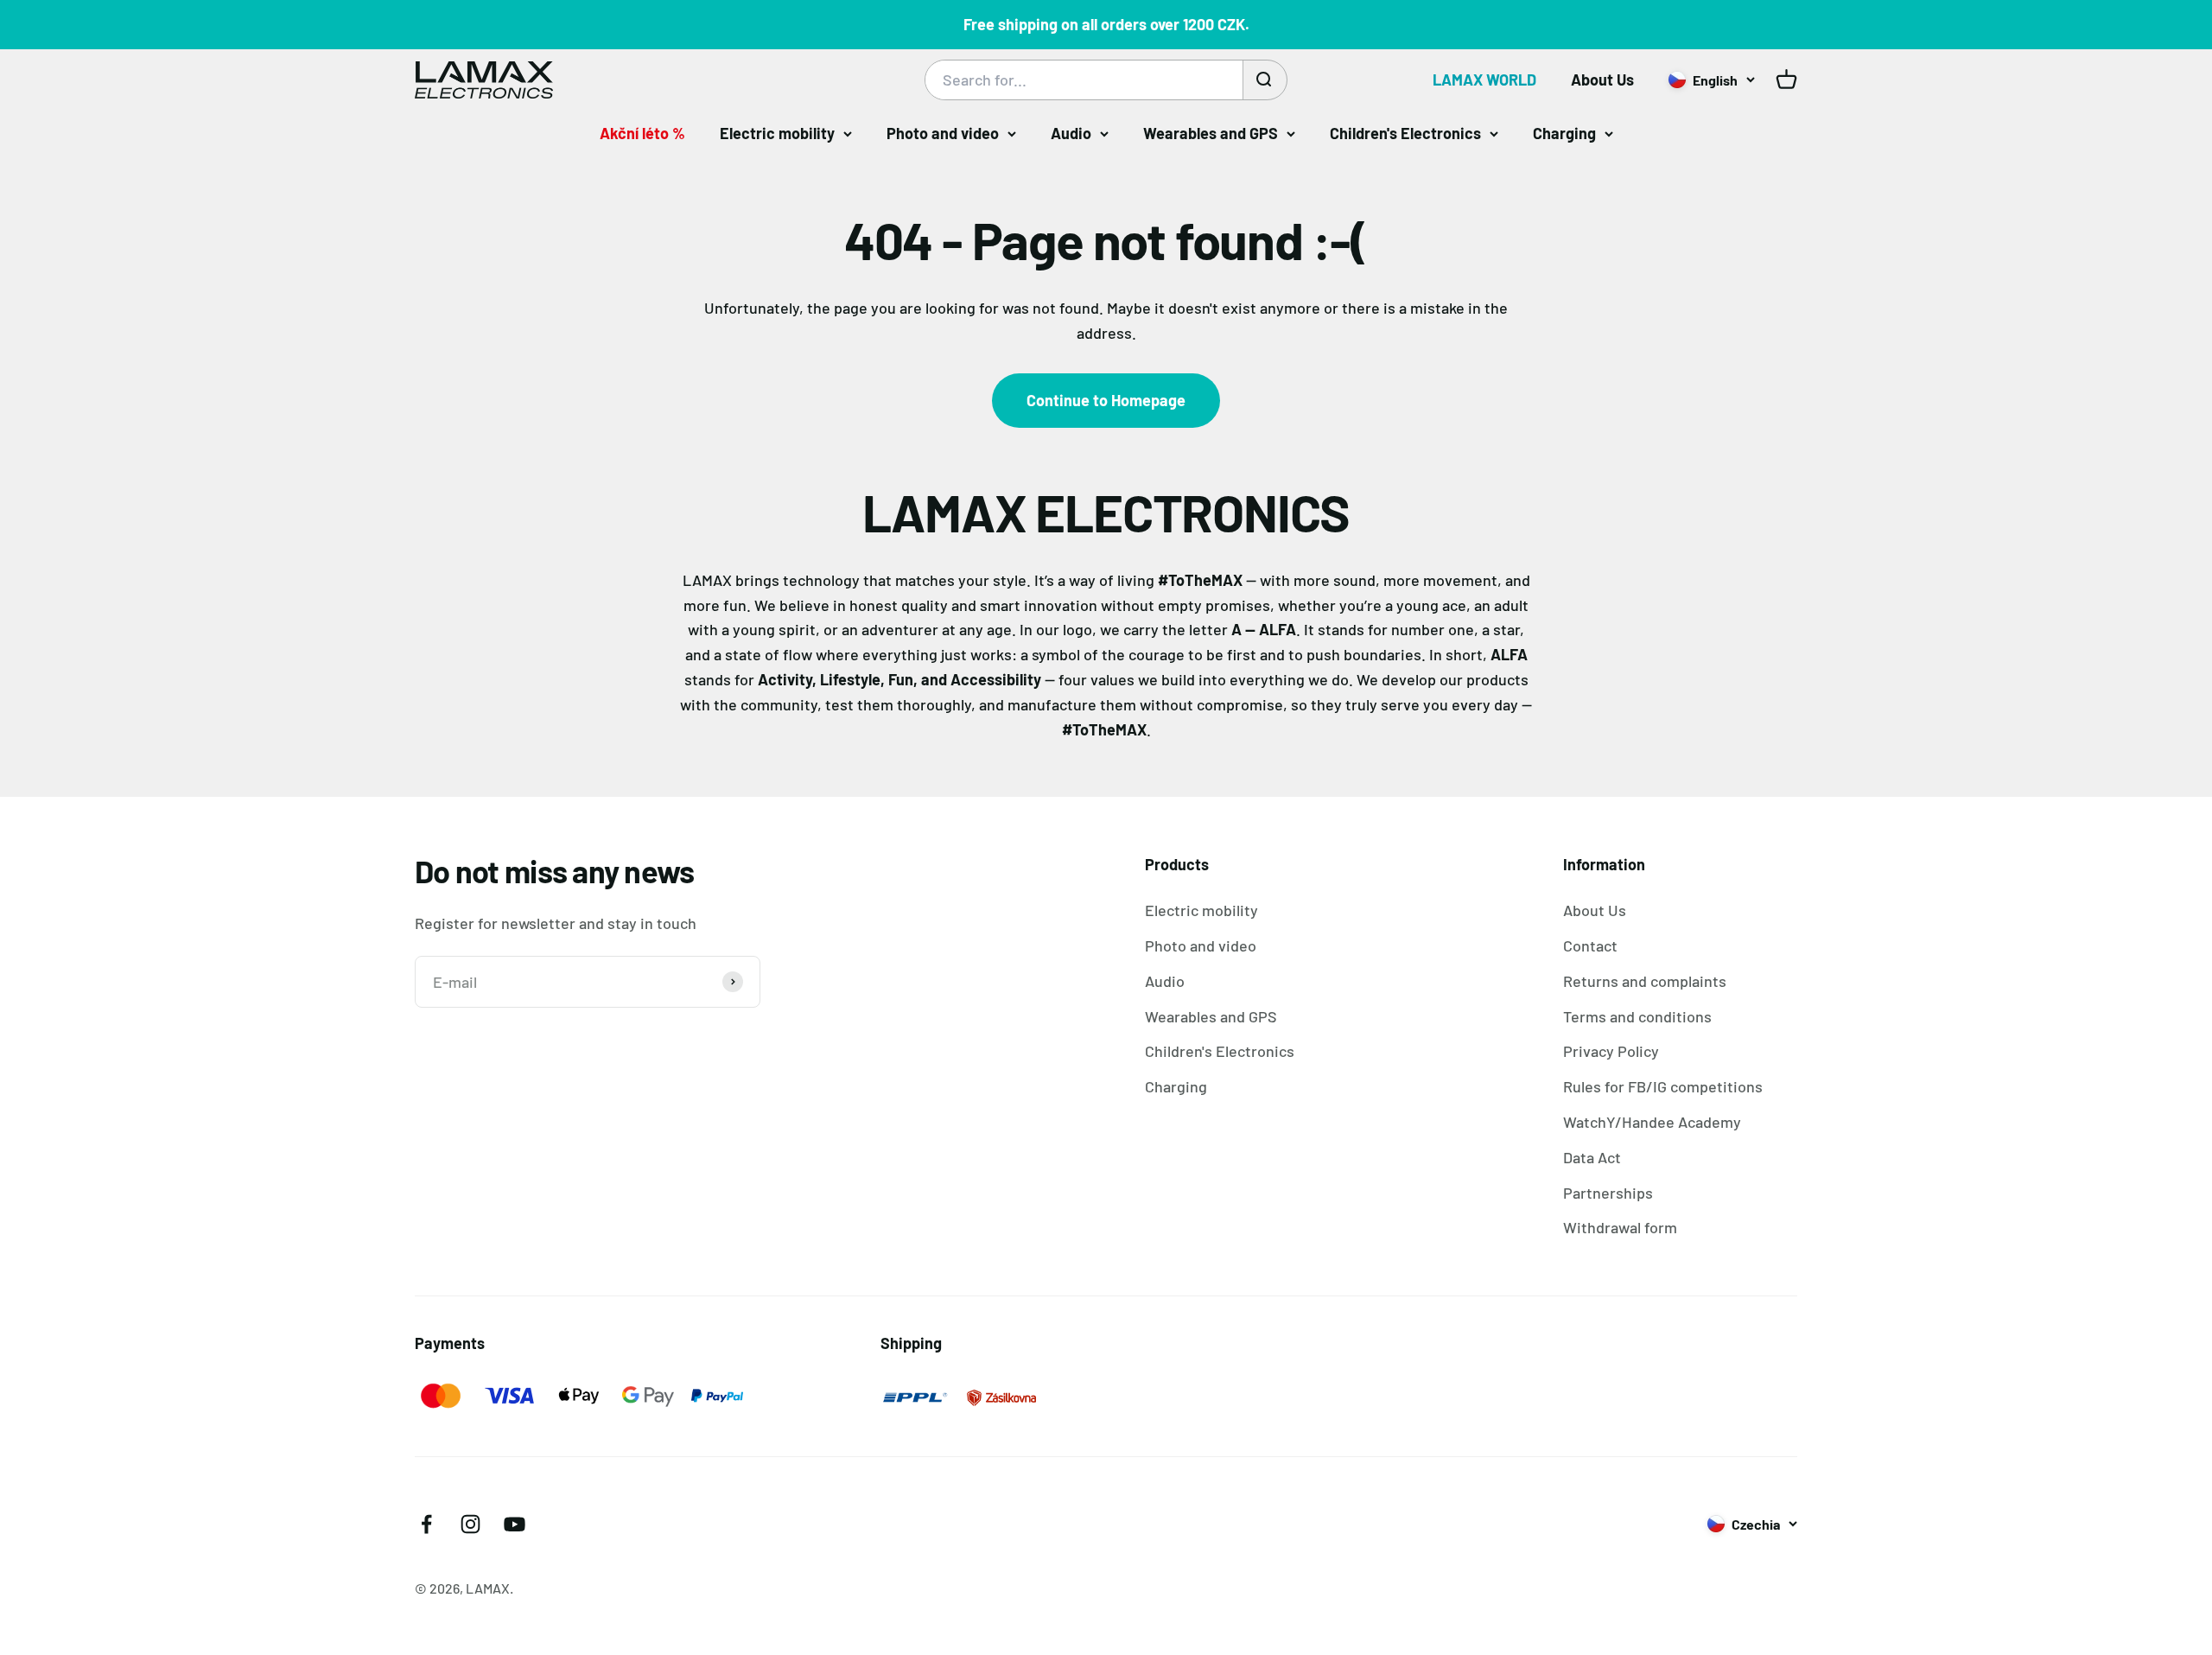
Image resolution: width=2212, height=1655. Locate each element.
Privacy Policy (1611, 1051)
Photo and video (943, 133)
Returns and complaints (1645, 981)
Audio (1071, 133)
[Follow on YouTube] (515, 1524)
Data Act (1592, 1157)
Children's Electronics (1405, 133)
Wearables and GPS (1211, 133)
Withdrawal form (1620, 1227)
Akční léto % (642, 133)
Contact (1590, 945)
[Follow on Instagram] (470, 1524)
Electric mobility (777, 133)
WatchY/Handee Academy (1652, 1122)
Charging (1564, 133)
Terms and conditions (1637, 1016)
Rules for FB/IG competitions (1663, 1086)
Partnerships (1608, 1193)
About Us (1602, 80)
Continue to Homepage (1106, 400)
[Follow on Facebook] (426, 1524)
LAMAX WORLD (1484, 80)
